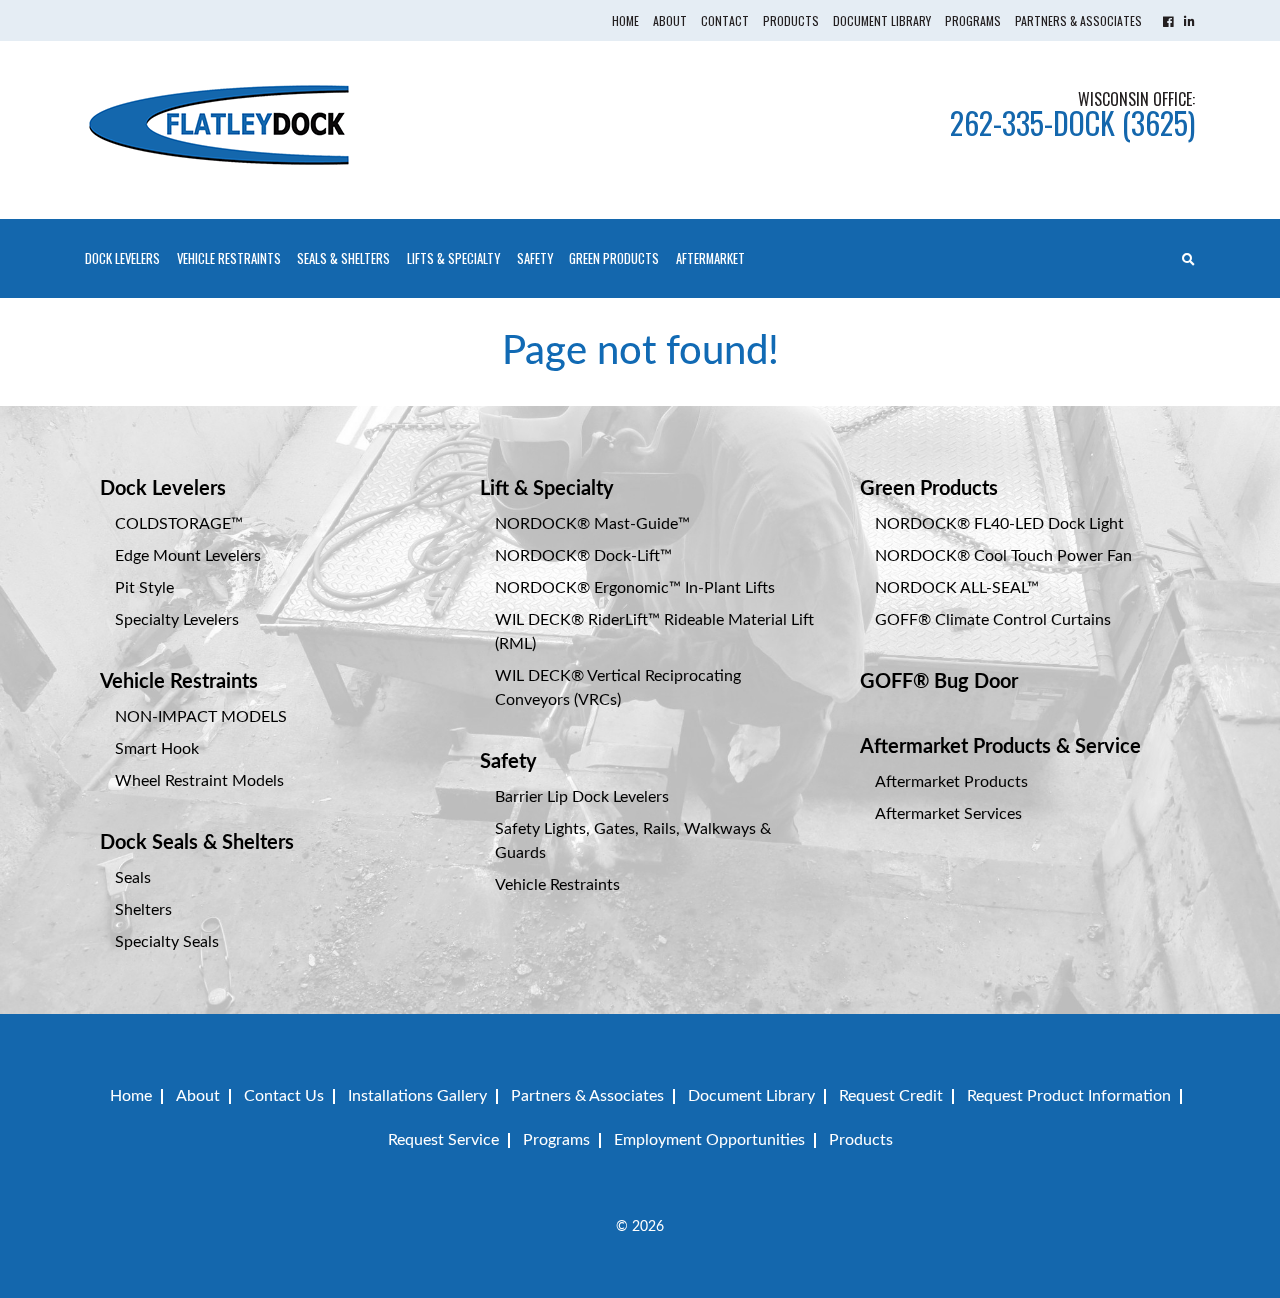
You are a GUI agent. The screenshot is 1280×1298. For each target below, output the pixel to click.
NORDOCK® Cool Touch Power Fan (1003, 556)
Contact (725, 20)
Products (791, 20)
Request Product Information (1069, 1096)
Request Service (443, 1140)
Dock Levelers (122, 258)
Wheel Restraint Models (199, 781)
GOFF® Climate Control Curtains (993, 620)
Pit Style (144, 588)
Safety (535, 258)
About (670, 20)
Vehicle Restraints (179, 682)
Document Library (882, 20)
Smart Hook (157, 749)
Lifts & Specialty (453, 258)
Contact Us (284, 1096)
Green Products (614, 258)
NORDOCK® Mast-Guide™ (592, 524)
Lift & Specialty (547, 489)
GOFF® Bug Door (939, 682)
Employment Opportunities (709, 1140)
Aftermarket (710, 258)
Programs (973, 20)
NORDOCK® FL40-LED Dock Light (999, 524)
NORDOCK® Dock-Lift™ (583, 556)
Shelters (143, 910)
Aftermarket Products (951, 782)
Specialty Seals (167, 942)
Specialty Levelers (177, 620)
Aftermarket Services (948, 814)
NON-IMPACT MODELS (201, 717)
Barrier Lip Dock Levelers (582, 797)
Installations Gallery (417, 1096)
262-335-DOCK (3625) (1072, 122)
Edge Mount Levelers (188, 556)
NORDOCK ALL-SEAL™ (957, 588)
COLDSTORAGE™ (179, 524)
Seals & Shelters (343, 258)
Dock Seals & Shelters (197, 843)
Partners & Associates (1078, 20)
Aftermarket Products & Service (1000, 747)
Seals (133, 878)
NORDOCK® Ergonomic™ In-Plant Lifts (635, 588)
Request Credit (891, 1096)
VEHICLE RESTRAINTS (229, 258)
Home (625, 20)
